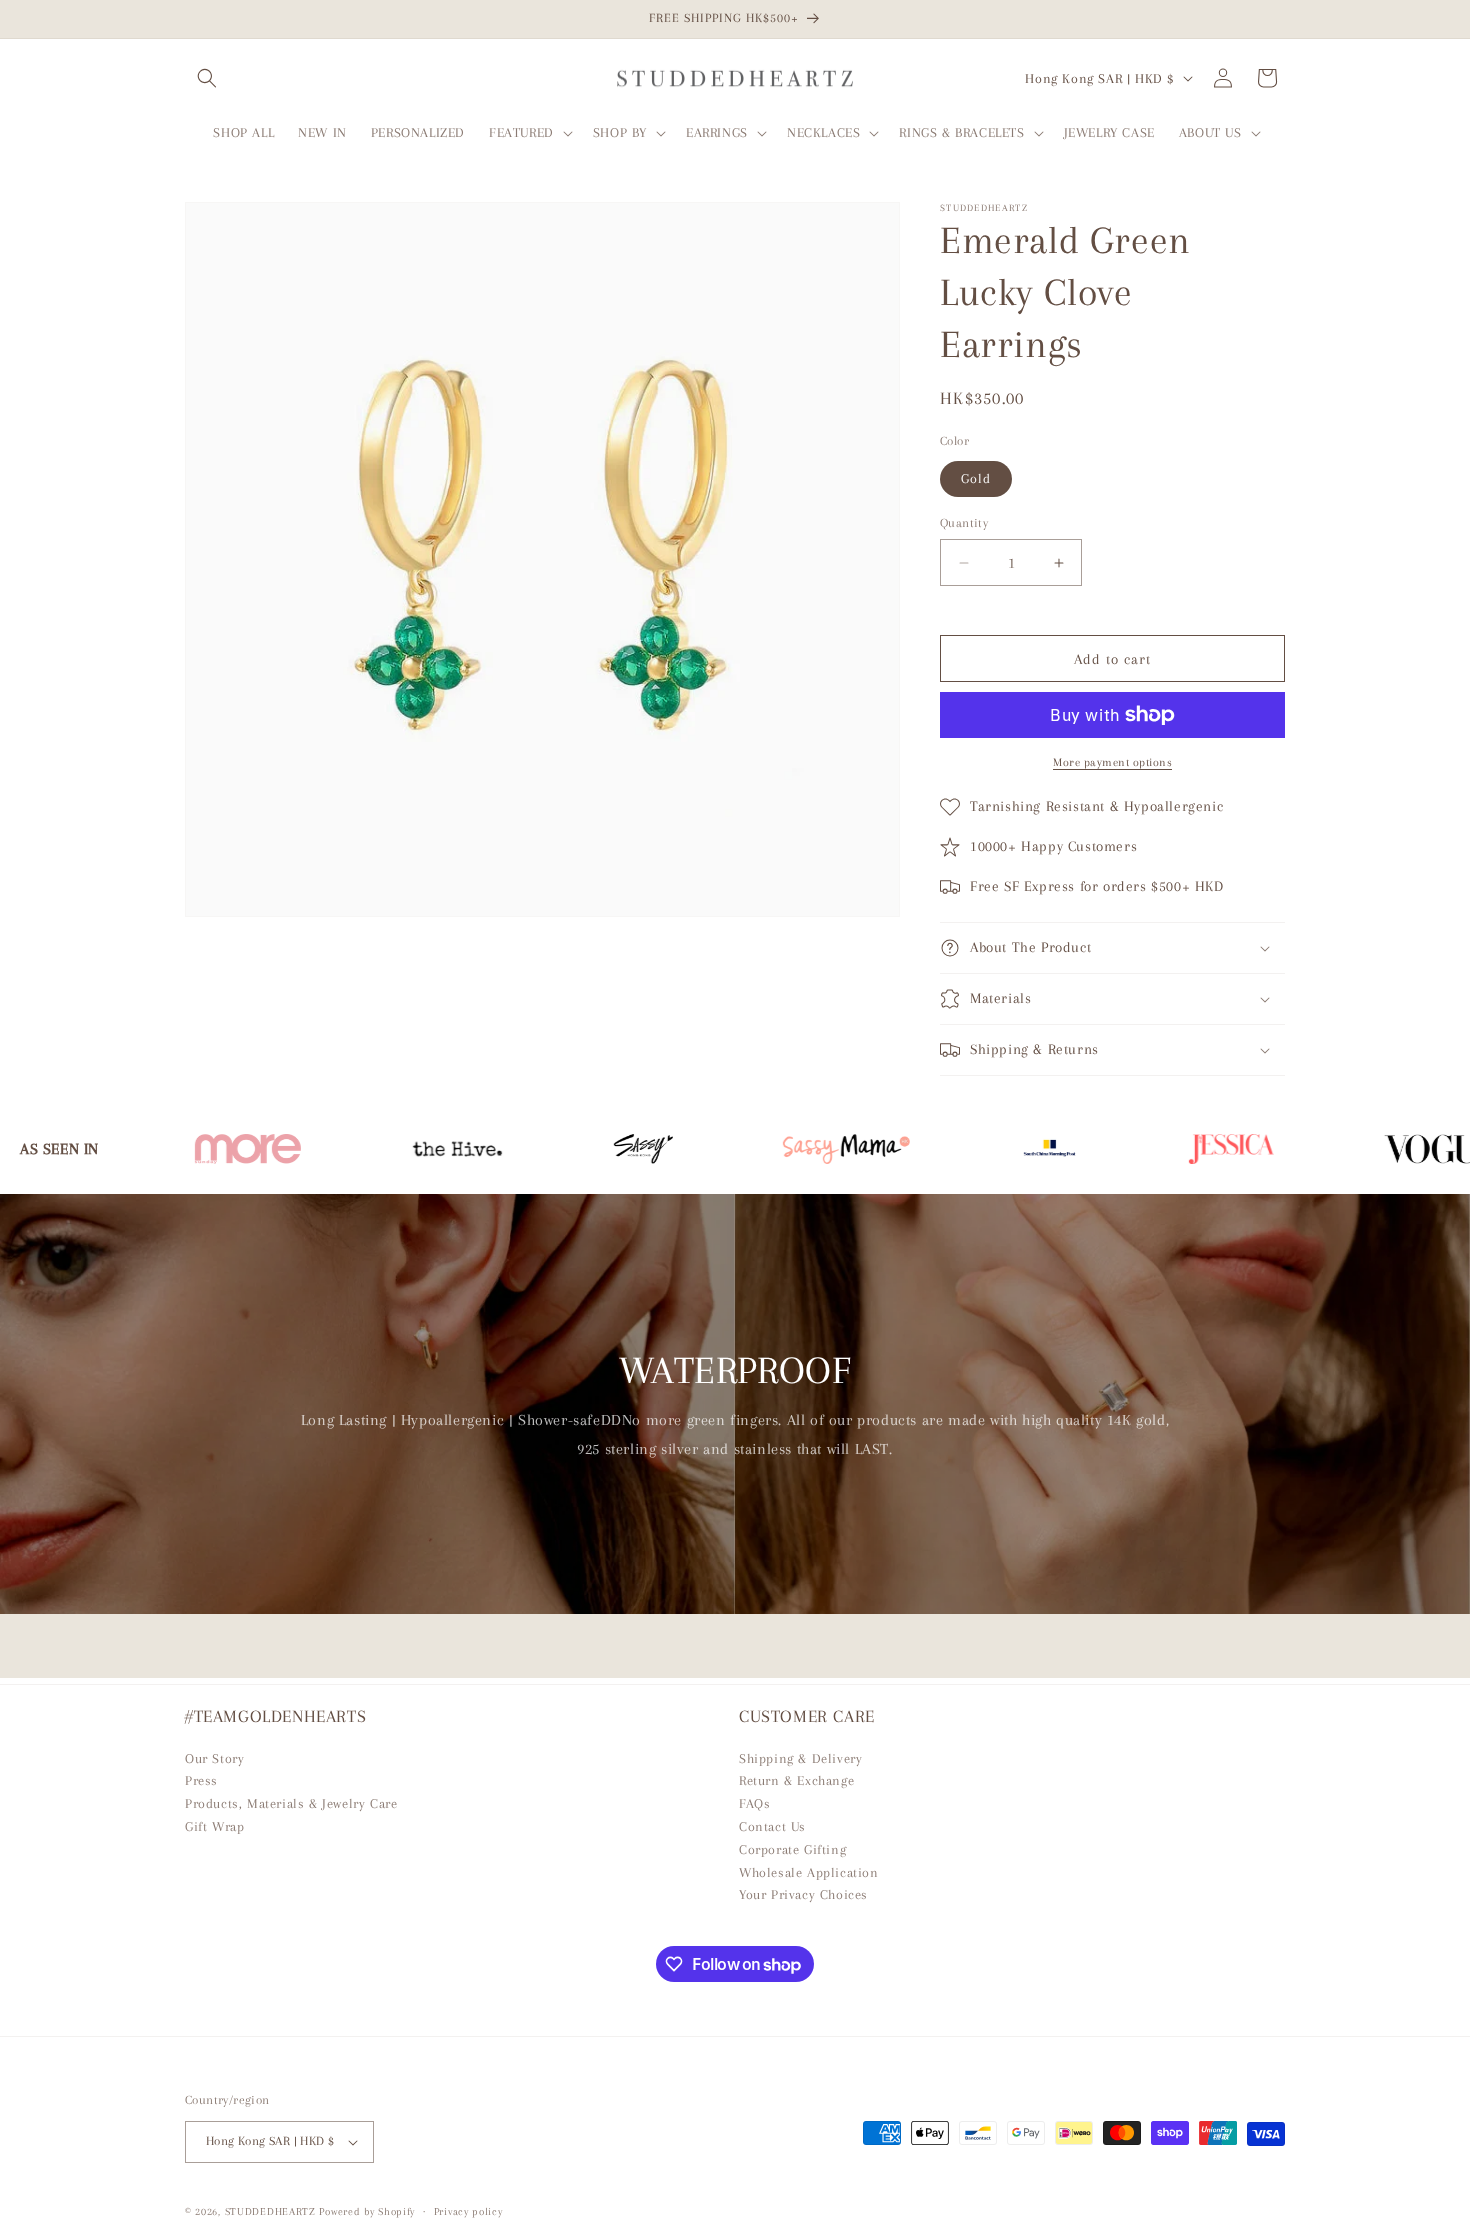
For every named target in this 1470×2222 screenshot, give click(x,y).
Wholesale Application (809, 1872)
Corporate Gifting (792, 1849)
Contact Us (772, 1826)
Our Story (214, 1758)
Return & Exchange (796, 1780)
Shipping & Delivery (800, 1758)
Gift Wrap (214, 1826)
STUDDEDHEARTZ (270, 2211)
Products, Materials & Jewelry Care (291, 1803)
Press (201, 1780)
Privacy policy (468, 2211)
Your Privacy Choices (803, 1894)
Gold (976, 478)
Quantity (964, 523)
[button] (207, 78)
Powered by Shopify (367, 2211)
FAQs (754, 1803)
